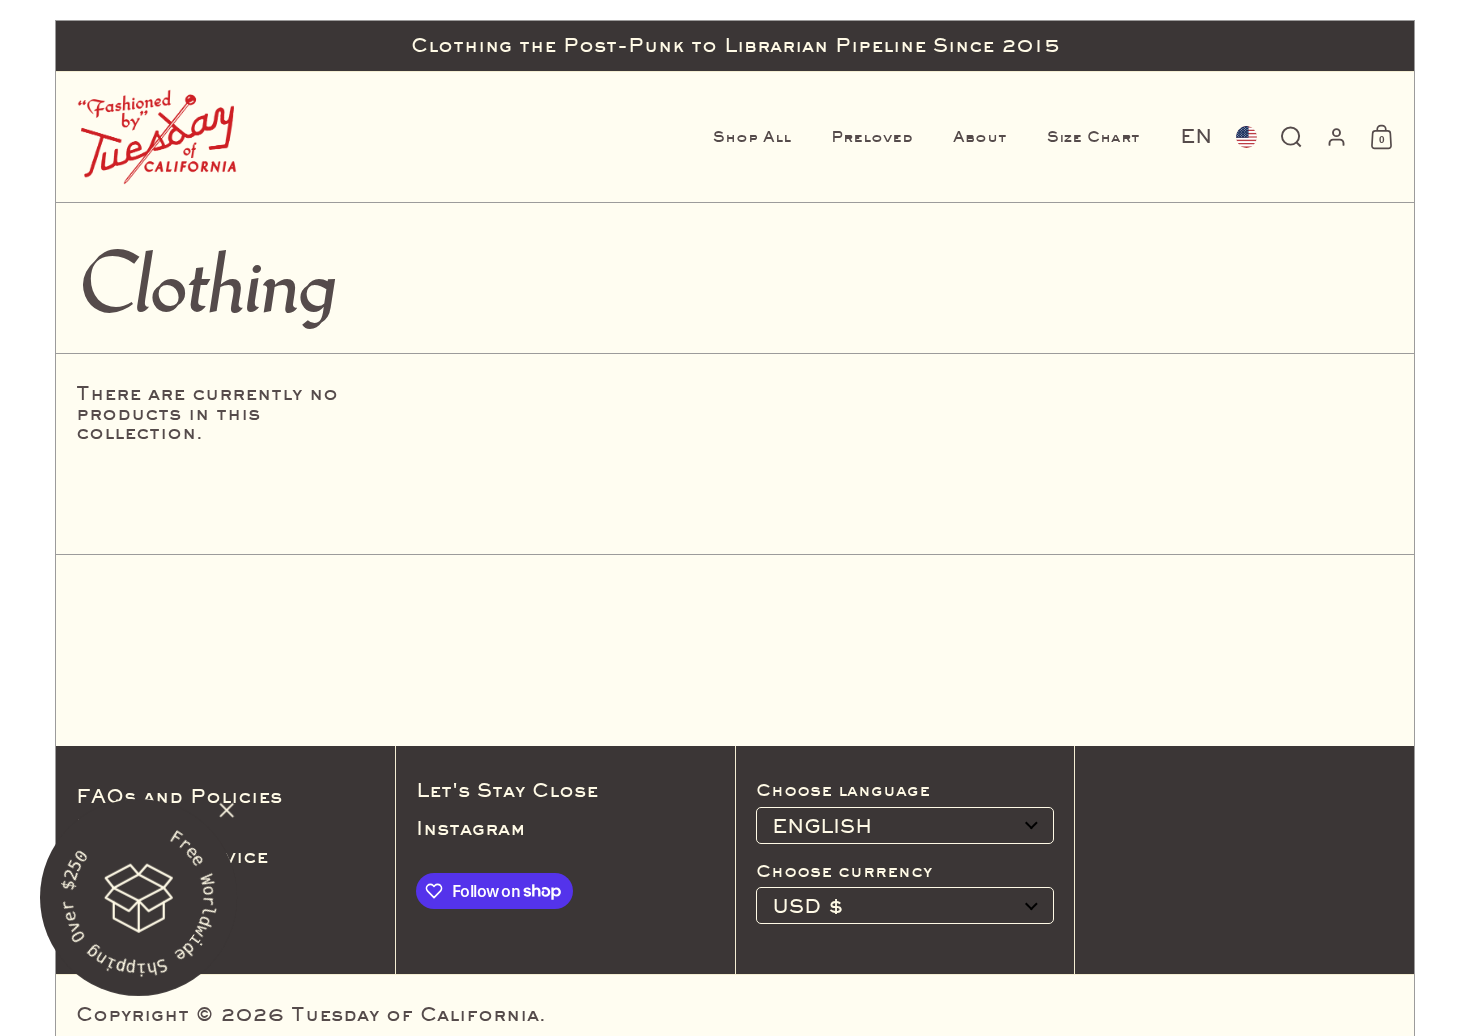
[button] (1196, 137)
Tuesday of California (415, 1014)
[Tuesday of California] (157, 137)
